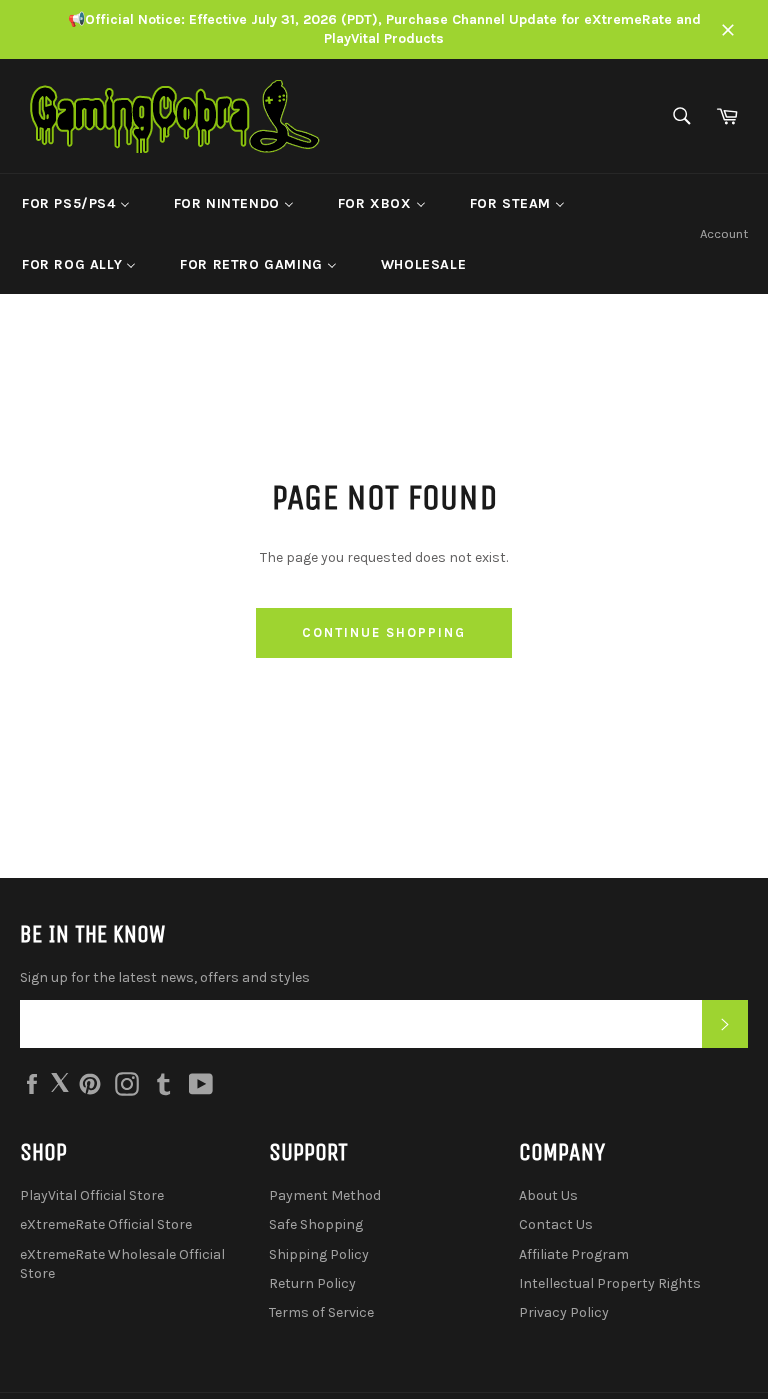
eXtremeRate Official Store (106, 1224)
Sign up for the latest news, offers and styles (165, 977)
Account (724, 233)
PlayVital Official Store (92, 1195)
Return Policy (312, 1283)
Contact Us (556, 1224)
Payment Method (325, 1195)
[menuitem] (76, 204)
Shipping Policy (319, 1254)
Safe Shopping (316, 1224)
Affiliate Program (574, 1254)
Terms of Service (321, 1312)
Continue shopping (383, 632)
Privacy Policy (564, 1312)
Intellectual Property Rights (610, 1283)
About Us (548, 1195)
